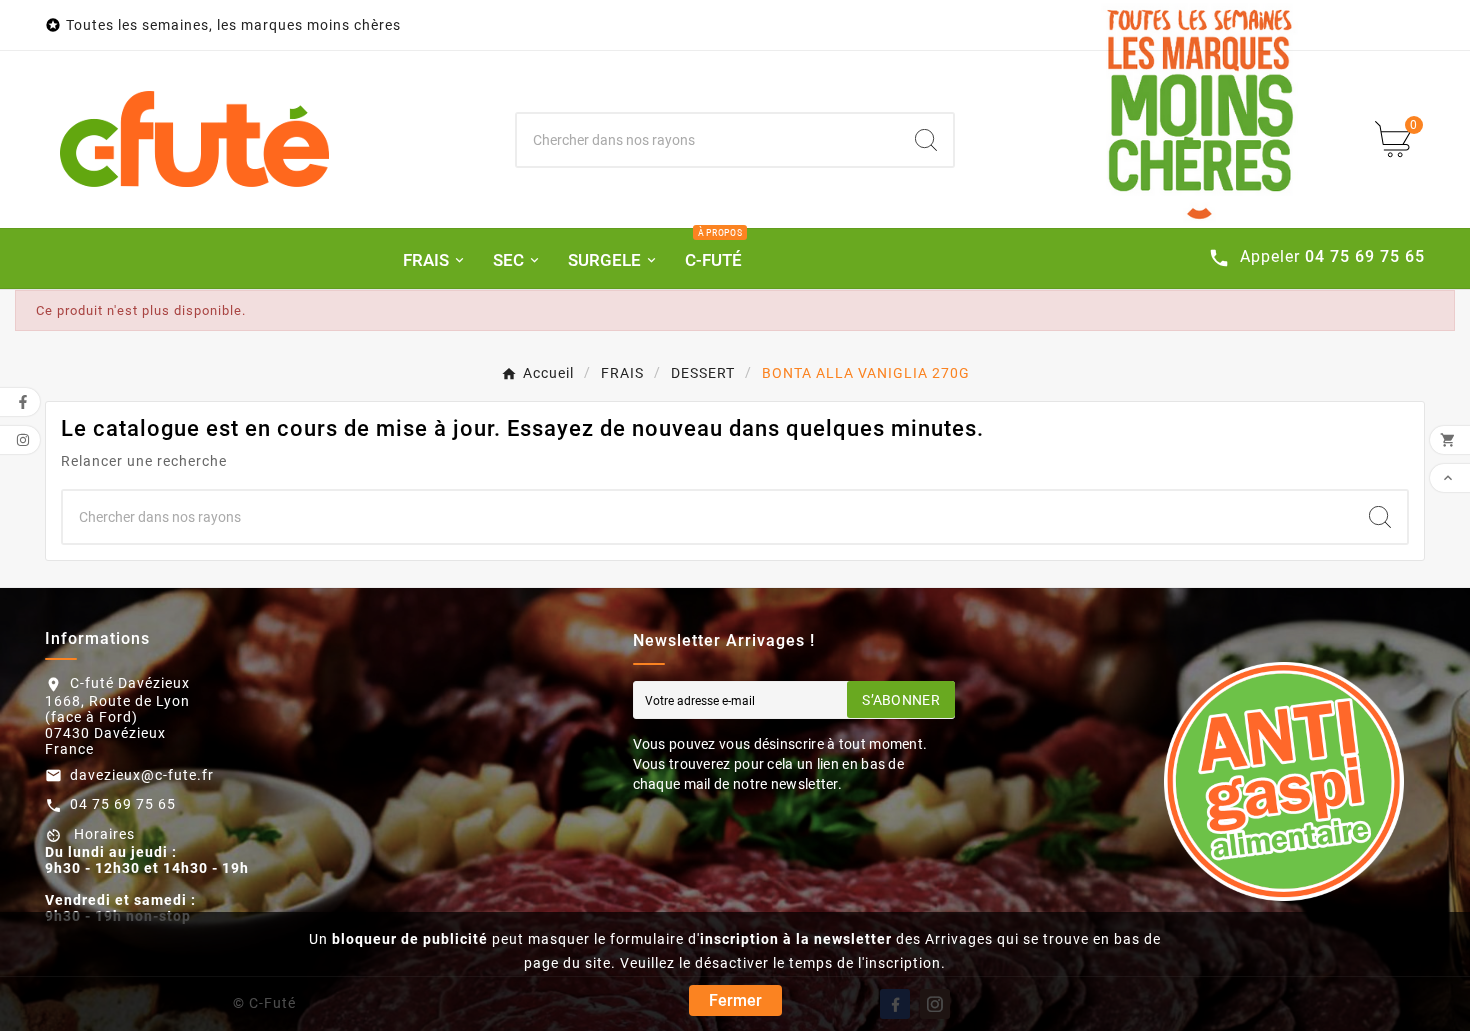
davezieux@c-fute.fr (142, 775)
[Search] (926, 140)
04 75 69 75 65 (123, 804)
